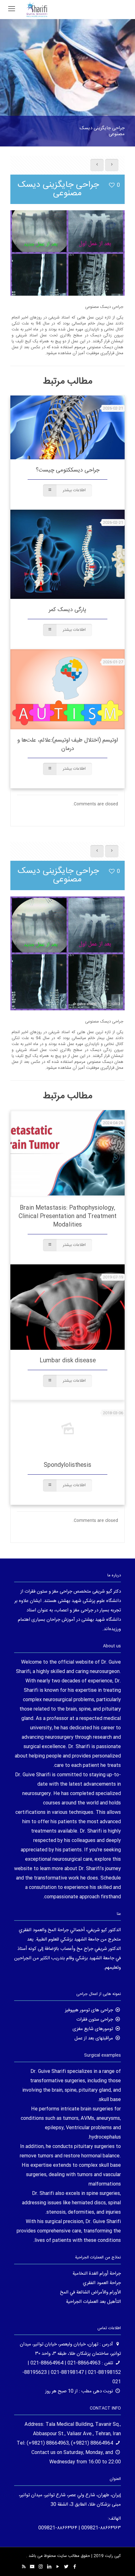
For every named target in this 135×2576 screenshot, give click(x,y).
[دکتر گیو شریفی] (37, 9)
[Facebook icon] (75, 2567)
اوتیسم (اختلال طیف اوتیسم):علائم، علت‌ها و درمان (67, 745)
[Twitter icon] (66, 2567)
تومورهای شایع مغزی (93, 2029)
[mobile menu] (12, 9)
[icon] (32, 2567)
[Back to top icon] (122, 2563)
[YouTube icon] (58, 2567)
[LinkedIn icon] (49, 2567)
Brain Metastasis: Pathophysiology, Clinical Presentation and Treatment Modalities (67, 1217)
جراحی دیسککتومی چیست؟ (68, 470)
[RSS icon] (24, 2567)
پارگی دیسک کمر (67, 610)
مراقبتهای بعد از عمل (94, 2038)
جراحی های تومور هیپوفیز (89, 2010)
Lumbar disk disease (68, 1361)
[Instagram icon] (41, 2567)
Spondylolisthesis (67, 1465)
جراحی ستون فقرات (95, 2020)
